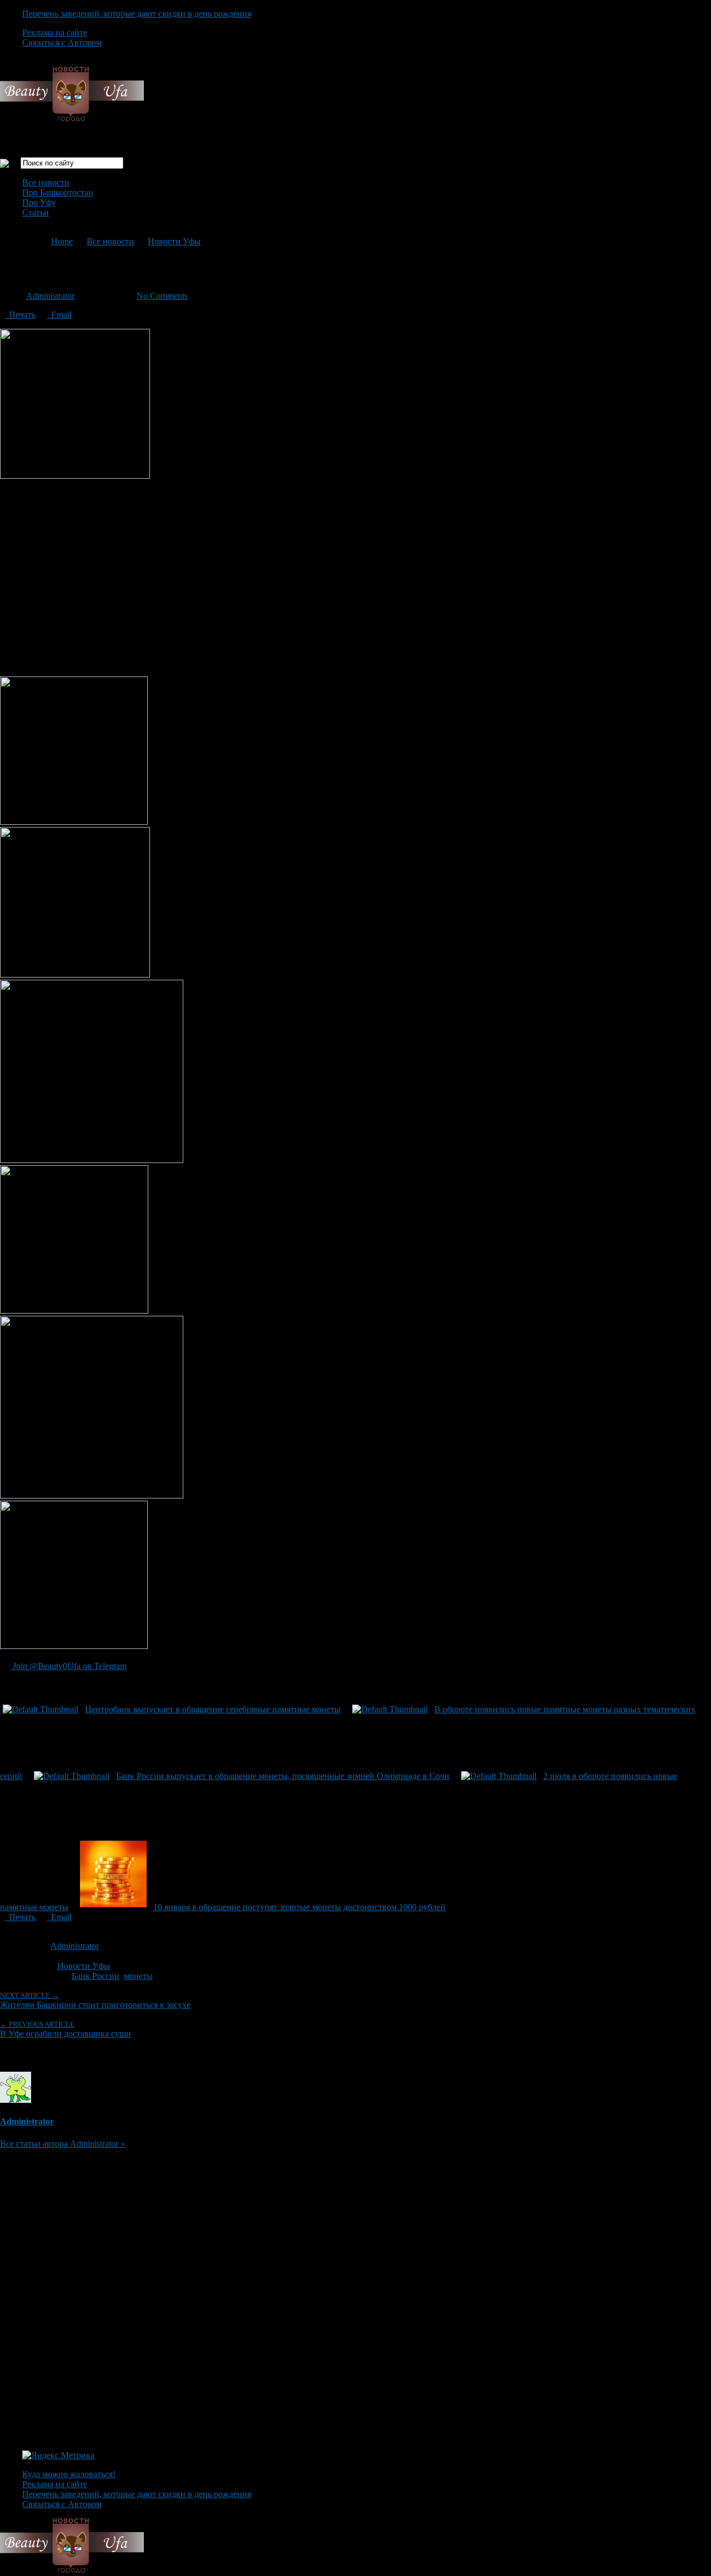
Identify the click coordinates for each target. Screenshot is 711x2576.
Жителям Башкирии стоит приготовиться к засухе (95, 2000)
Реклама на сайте (55, 32)
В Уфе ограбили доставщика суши (66, 2029)
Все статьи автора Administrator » (62, 2144)
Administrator (50, 296)
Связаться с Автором (62, 42)
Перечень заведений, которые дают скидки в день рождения (137, 14)
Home (62, 241)
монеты (138, 1976)
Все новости (46, 182)
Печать (20, 315)
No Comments (162, 296)
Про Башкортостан (58, 192)
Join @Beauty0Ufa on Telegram (69, 1666)
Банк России (96, 1976)
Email (59, 315)
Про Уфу (39, 202)
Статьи (36, 212)
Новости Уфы (174, 241)
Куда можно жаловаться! (69, 2474)
